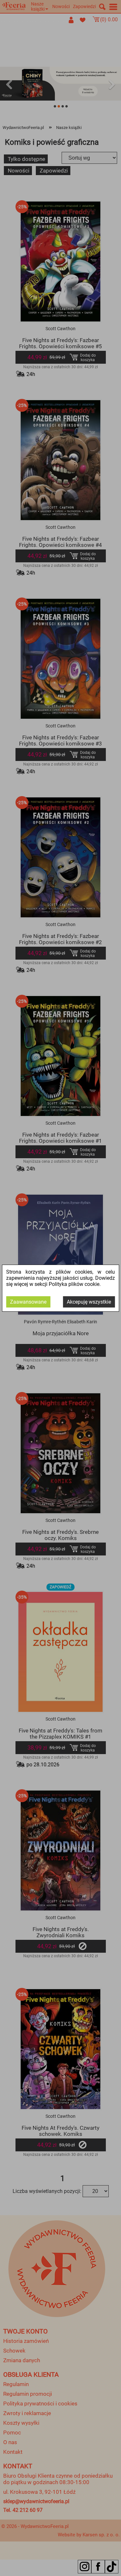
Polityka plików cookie (74, 1284)
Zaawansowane (28, 1302)
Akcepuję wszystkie (89, 1302)
